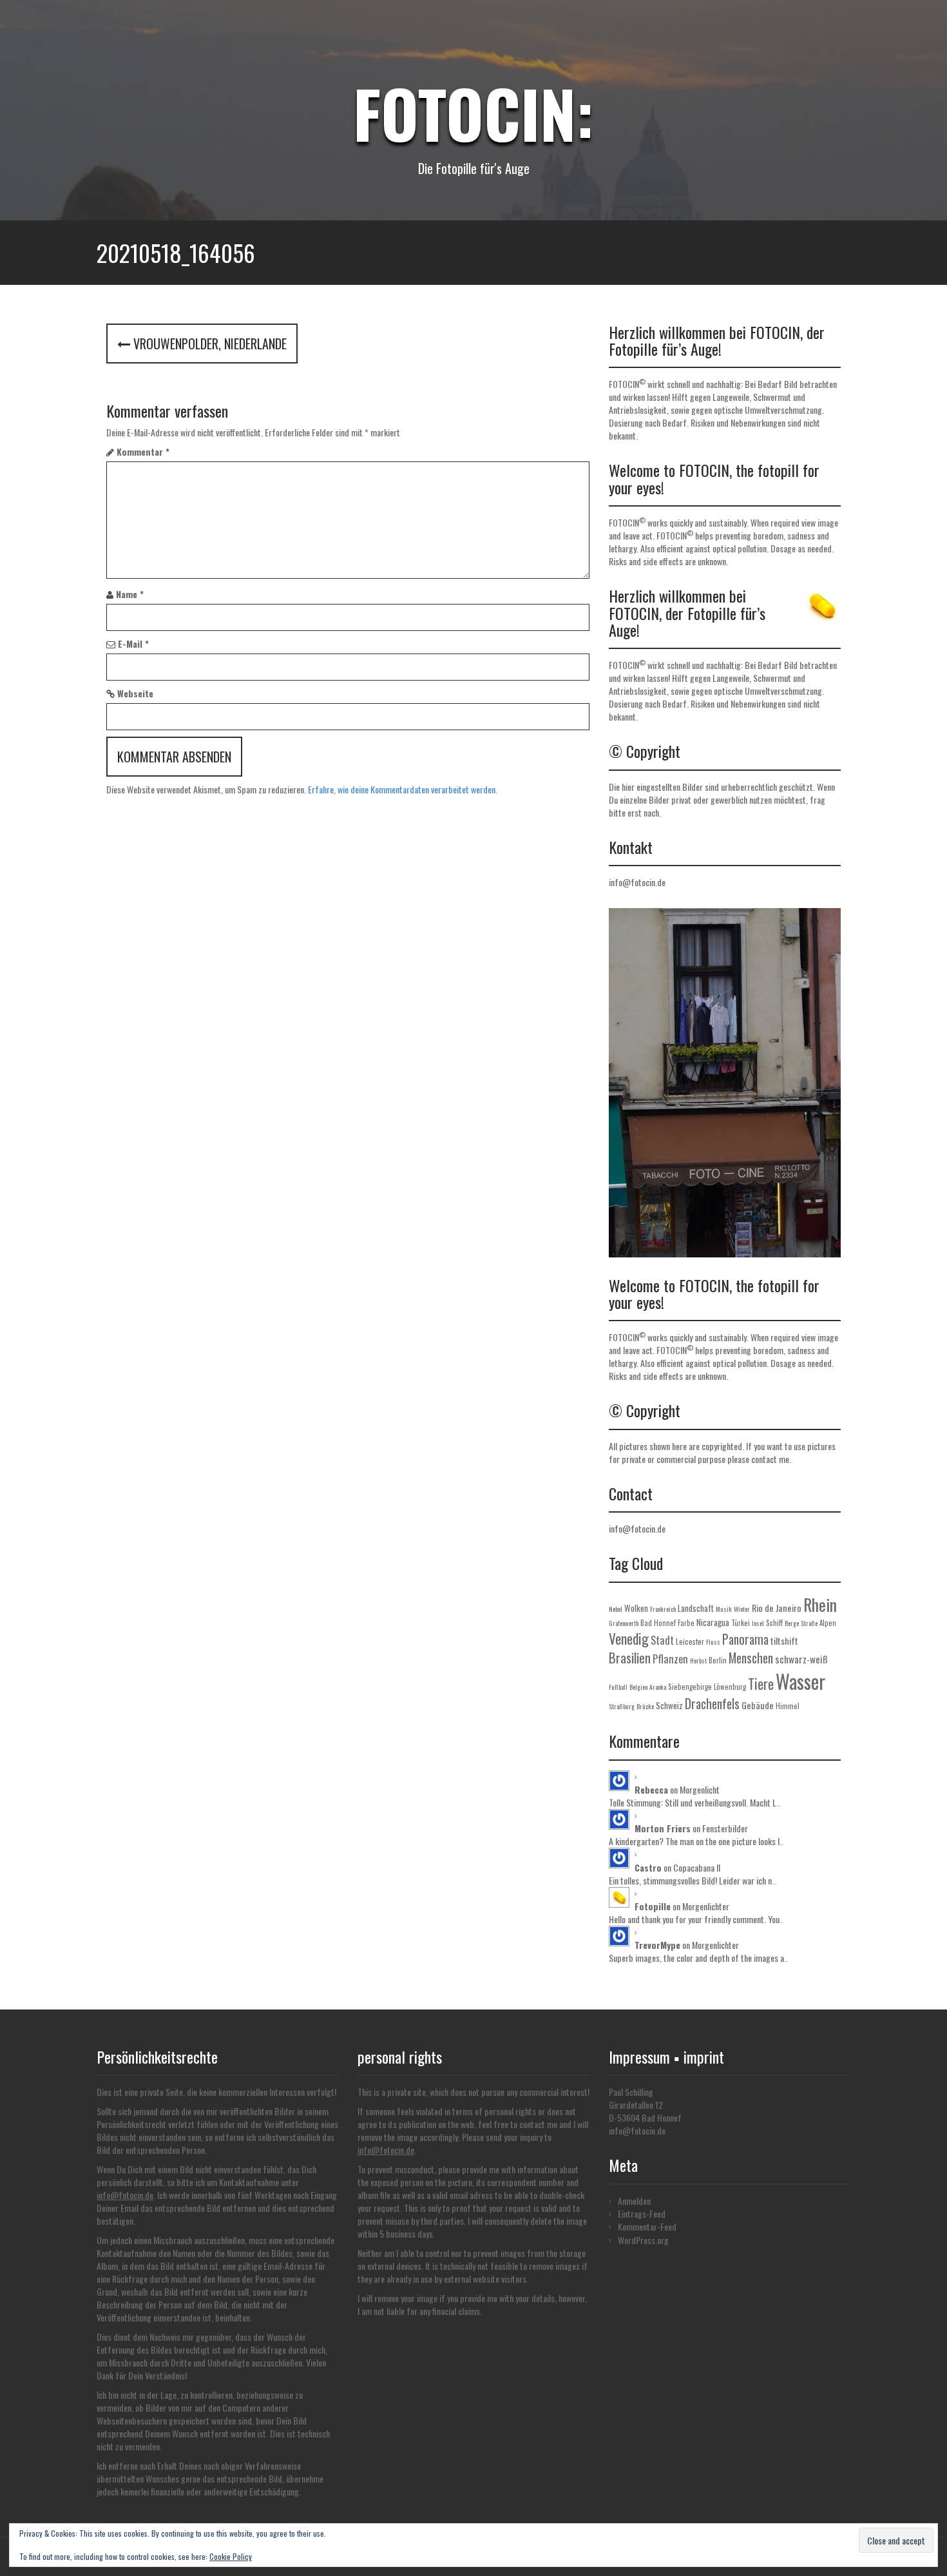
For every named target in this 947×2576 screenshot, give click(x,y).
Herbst (698, 1661)
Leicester (690, 1641)
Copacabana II (697, 1867)
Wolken (636, 1608)
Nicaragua (713, 1622)
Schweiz (669, 1705)
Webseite (135, 693)
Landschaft (696, 1608)
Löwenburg (730, 1687)
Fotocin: (473, 113)
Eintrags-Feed (642, 2213)
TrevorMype (657, 1945)
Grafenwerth (624, 1623)
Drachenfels (712, 1704)
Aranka (658, 1687)
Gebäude (758, 1705)
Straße (809, 1623)
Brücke (645, 1706)
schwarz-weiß (801, 1659)
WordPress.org (643, 2240)
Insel (758, 1623)
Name (130, 594)
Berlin (718, 1660)
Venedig (629, 1638)
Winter (742, 1609)
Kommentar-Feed (647, 2226)
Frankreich (663, 1609)
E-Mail (133, 644)
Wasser (800, 1681)
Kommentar (143, 452)
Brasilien (630, 1658)
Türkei (741, 1623)
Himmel (788, 1706)
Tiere (761, 1683)
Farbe (686, 1623)
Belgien (638, 1687)
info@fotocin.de (637, 882)
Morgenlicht (700, 1789)
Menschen (751, 1658)
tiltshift (784, 1641)
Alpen (828, 1623)
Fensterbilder (725, 1828)
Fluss (713, 1642)
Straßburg (622, 1706)
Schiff (774, 1623)
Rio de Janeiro (777, 1608)
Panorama (745, 1639)
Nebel (616, 1609)
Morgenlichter (706, 1906)
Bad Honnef (658, 1623)
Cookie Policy (231, 2556)
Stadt (662, 1640)
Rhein (820, 1604)
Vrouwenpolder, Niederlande (208, 344)
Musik (724, 1609)
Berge (792, 1623)
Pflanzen (670, 1659)
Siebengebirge (690, 1687)
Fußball (618, 1687)
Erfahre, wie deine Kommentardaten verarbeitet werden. (403, 789)
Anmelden (634, 2201)
